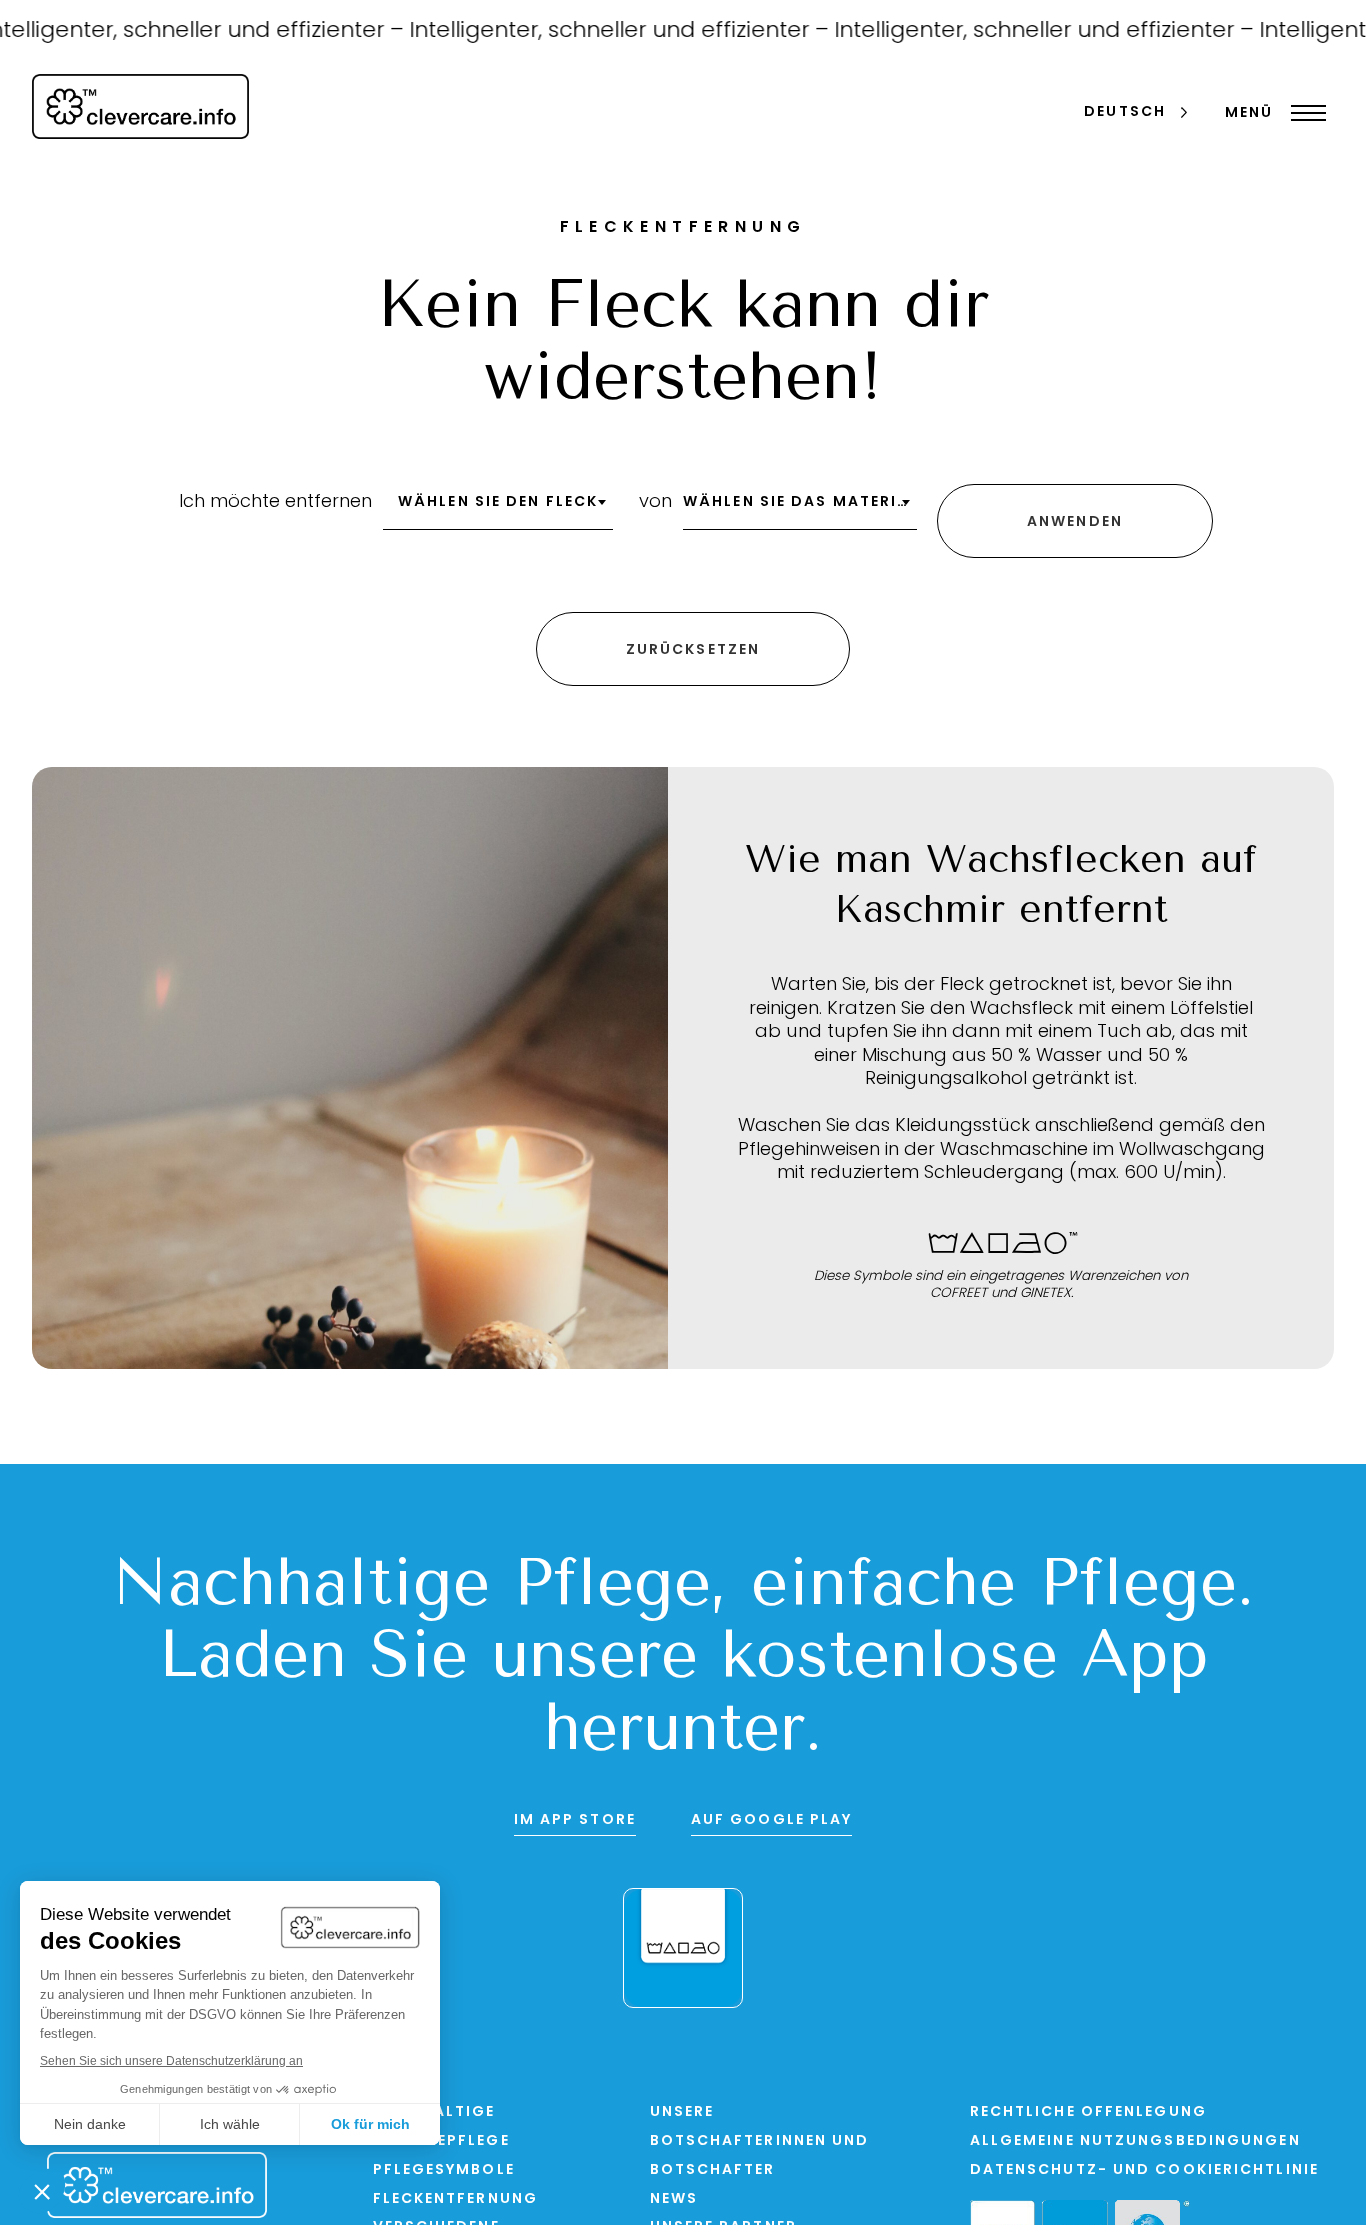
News (674, 2199)
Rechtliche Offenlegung (1088, 2112)
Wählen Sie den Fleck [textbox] (498, 502)
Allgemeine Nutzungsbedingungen (1135, 2141)
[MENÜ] (1303, 113)
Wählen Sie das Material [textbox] (800, 502)
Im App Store (575, 1820)
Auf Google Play (772, 1820)
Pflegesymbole (444, 2170)
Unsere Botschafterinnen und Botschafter (760, 2141)
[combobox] (498, 509)
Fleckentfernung (456, 2199)
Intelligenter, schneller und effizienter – (590, 31)
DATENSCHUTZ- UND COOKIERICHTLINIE (1144, 2170)
